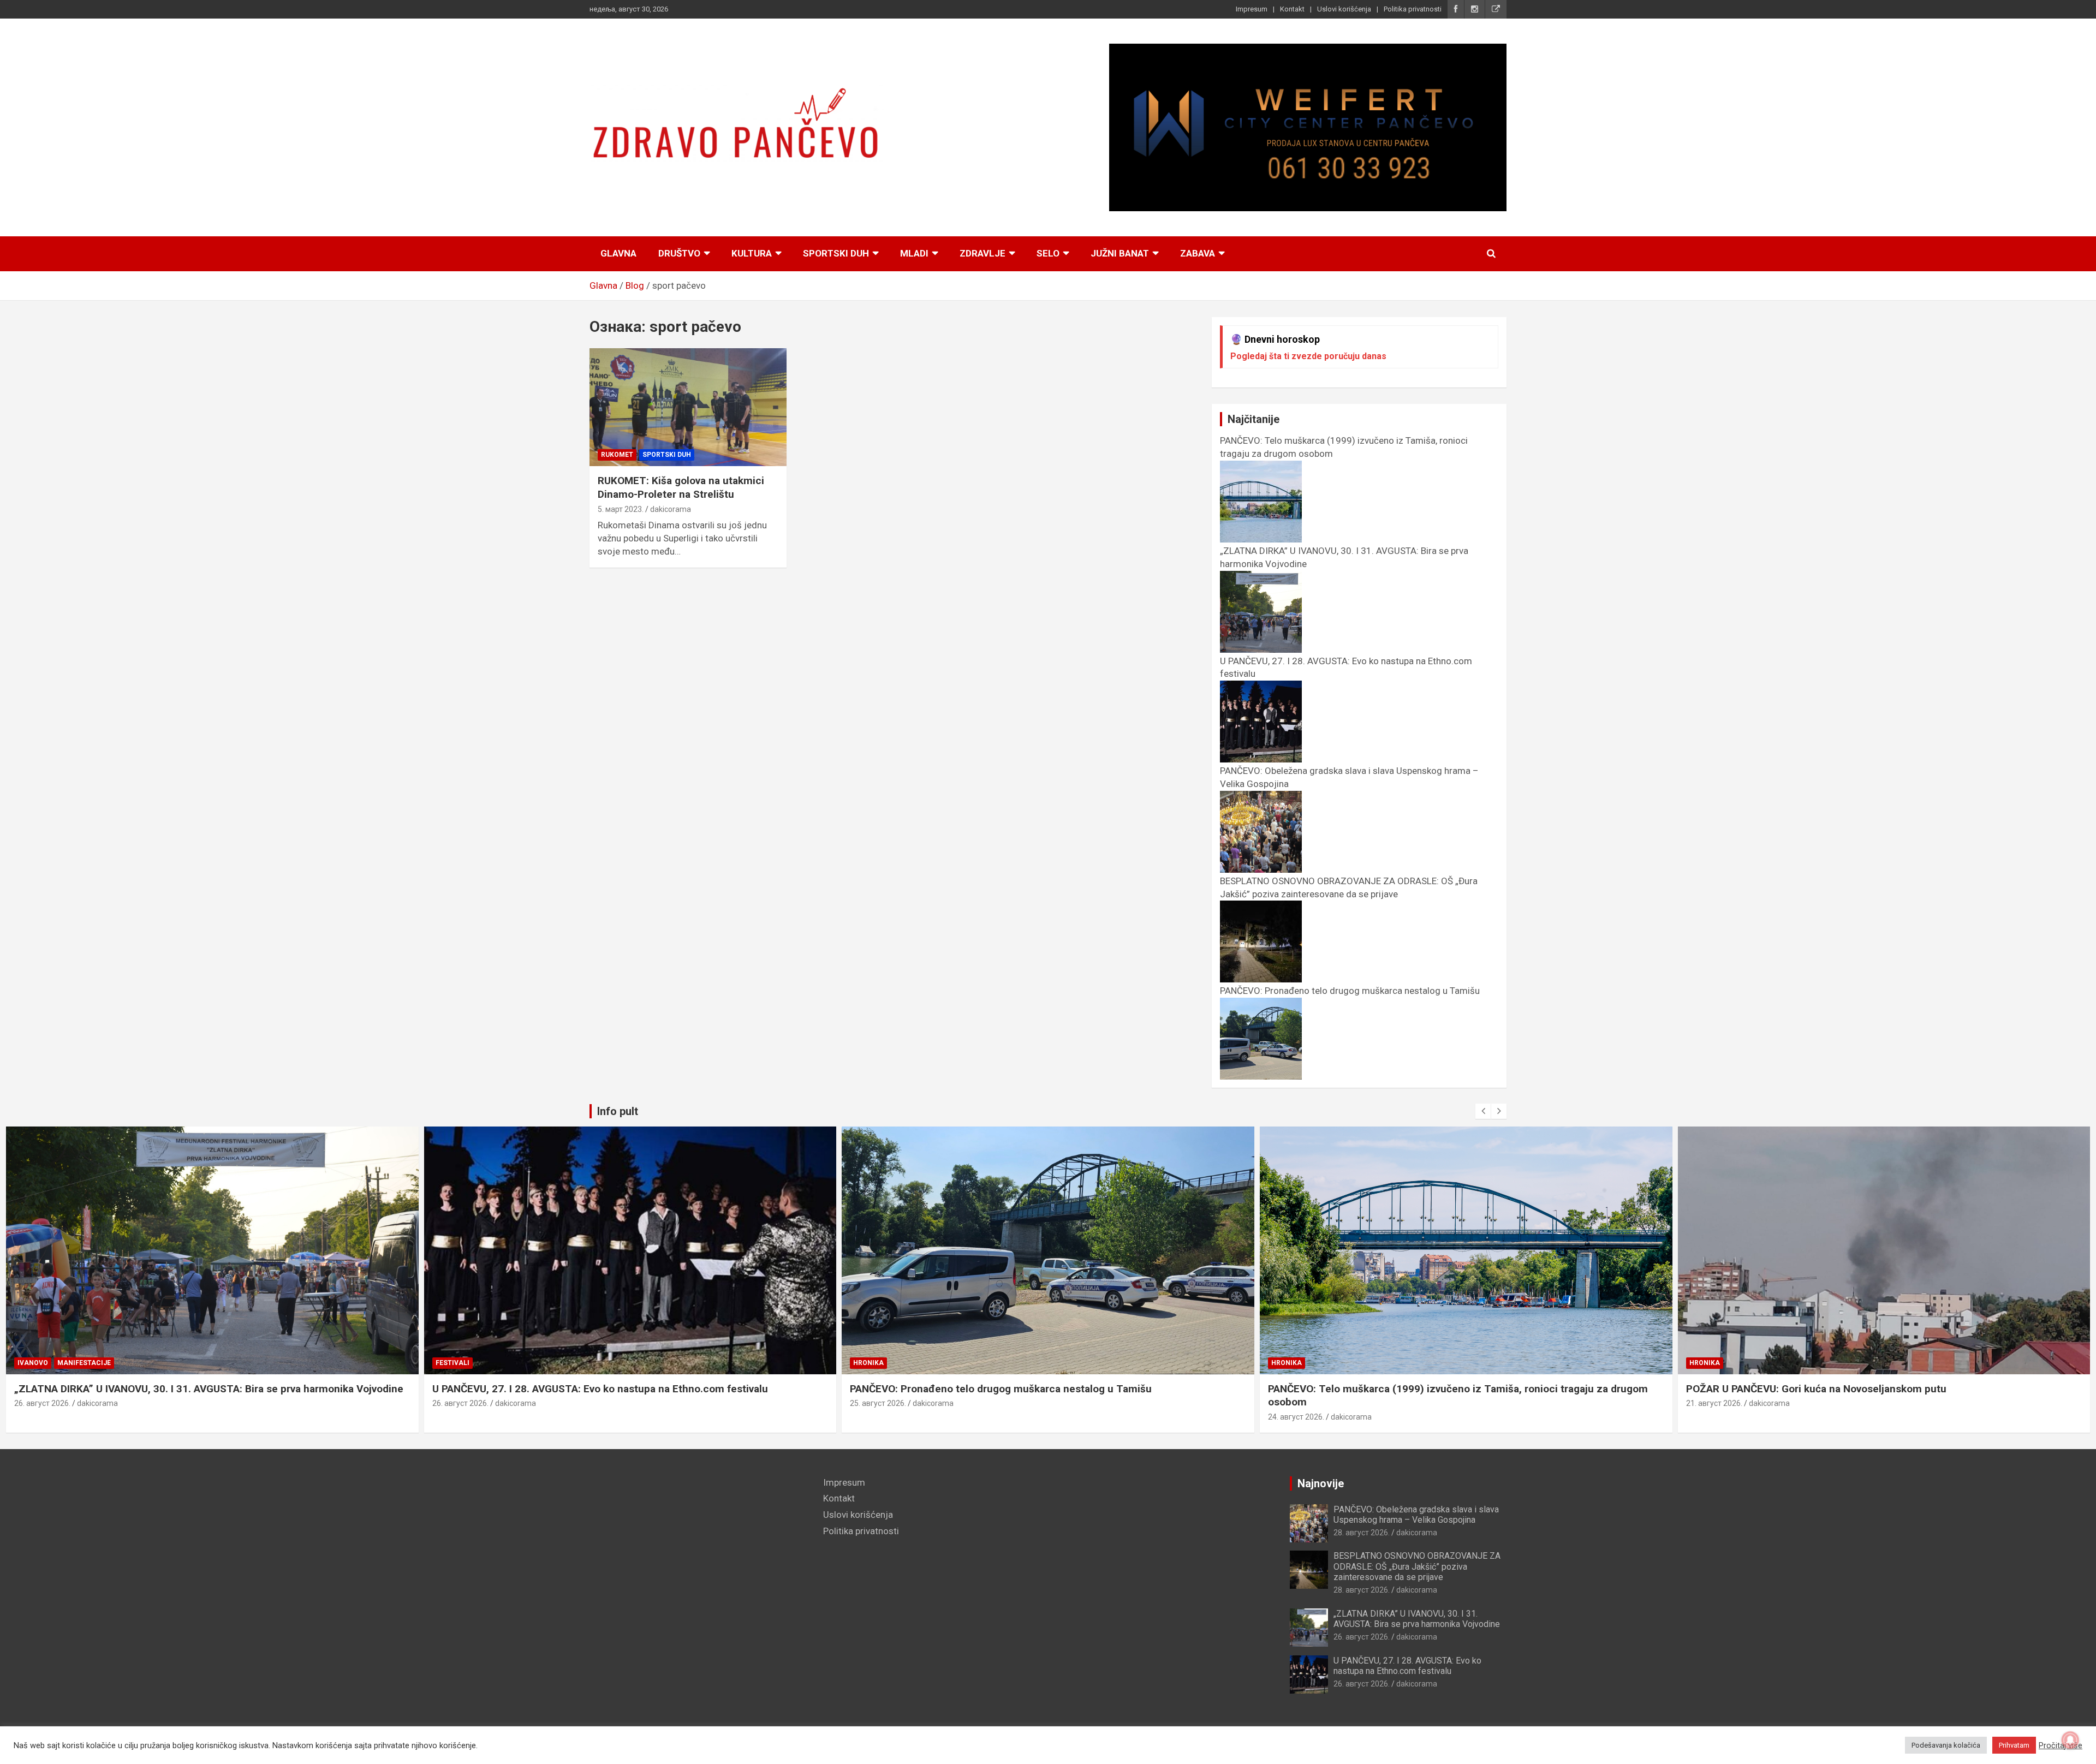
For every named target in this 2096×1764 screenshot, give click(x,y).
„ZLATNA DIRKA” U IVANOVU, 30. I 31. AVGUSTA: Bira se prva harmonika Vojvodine (209, 1389)
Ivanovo (33, 1363)
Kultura (752, 253)
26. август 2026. (42, 1403)
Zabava (1198, 253)
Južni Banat (1120, 253)
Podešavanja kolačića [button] (1946, 1745)
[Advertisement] (698, 1553)
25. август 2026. (878, 1403)
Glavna (618, 253)
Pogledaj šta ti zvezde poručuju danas (1308, 356)
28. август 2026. (1362, 1533)
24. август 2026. (1296, 1417)
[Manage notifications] (2070, 1740)
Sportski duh (836, 253)
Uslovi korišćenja (1344, 9)
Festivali (452, 1363)
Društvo (679, 253)
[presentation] (1483, 1111)
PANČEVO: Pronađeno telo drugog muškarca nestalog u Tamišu (1001, 1389)
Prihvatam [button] (2014, 1745)
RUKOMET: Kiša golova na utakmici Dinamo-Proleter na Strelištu (681, 487)
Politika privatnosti (1413, 9)
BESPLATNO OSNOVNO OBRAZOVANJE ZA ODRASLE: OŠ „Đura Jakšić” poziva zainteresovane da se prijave (1349, 887)
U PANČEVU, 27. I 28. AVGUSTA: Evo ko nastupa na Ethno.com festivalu (600, 1389)
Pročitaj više (2061, 1745)
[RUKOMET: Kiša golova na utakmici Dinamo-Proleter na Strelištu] (688, 407)
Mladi (914, 253)
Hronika (868, 1363)
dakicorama (671, 509)
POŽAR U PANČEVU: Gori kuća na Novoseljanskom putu (1816, 1389)
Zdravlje (982, 253)
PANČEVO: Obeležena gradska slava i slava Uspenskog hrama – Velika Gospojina (1416, 1515)
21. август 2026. (1714, 1403)
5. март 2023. (621, 509)
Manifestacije (84, 1363)
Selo (1048, 253)
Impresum (1252, 9)
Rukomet (617, 455)
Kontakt (1292, 9)
